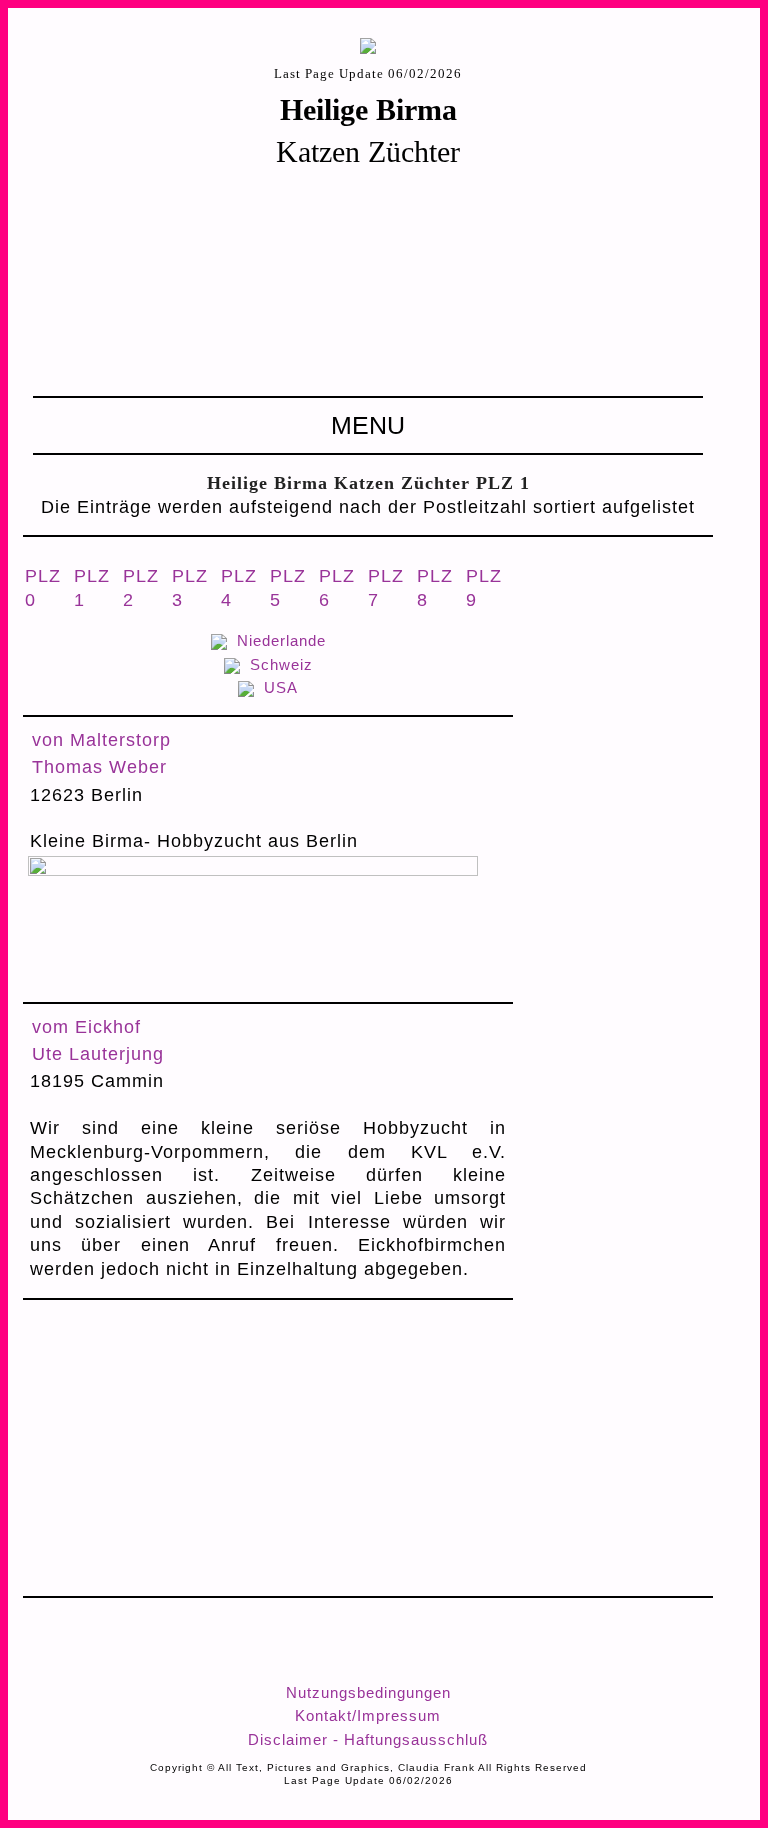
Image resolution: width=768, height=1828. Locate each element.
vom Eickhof (86, 1027)
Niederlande (281, 640)
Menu (368, 425)
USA (281, 687)
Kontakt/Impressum (368, 1715)
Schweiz (281, 664)
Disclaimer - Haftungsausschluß (368, 1739)
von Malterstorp (101, 740)
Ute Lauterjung (98, 1054)
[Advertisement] (368, 281)
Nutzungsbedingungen (368, 1692)
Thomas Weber (99, 767)
